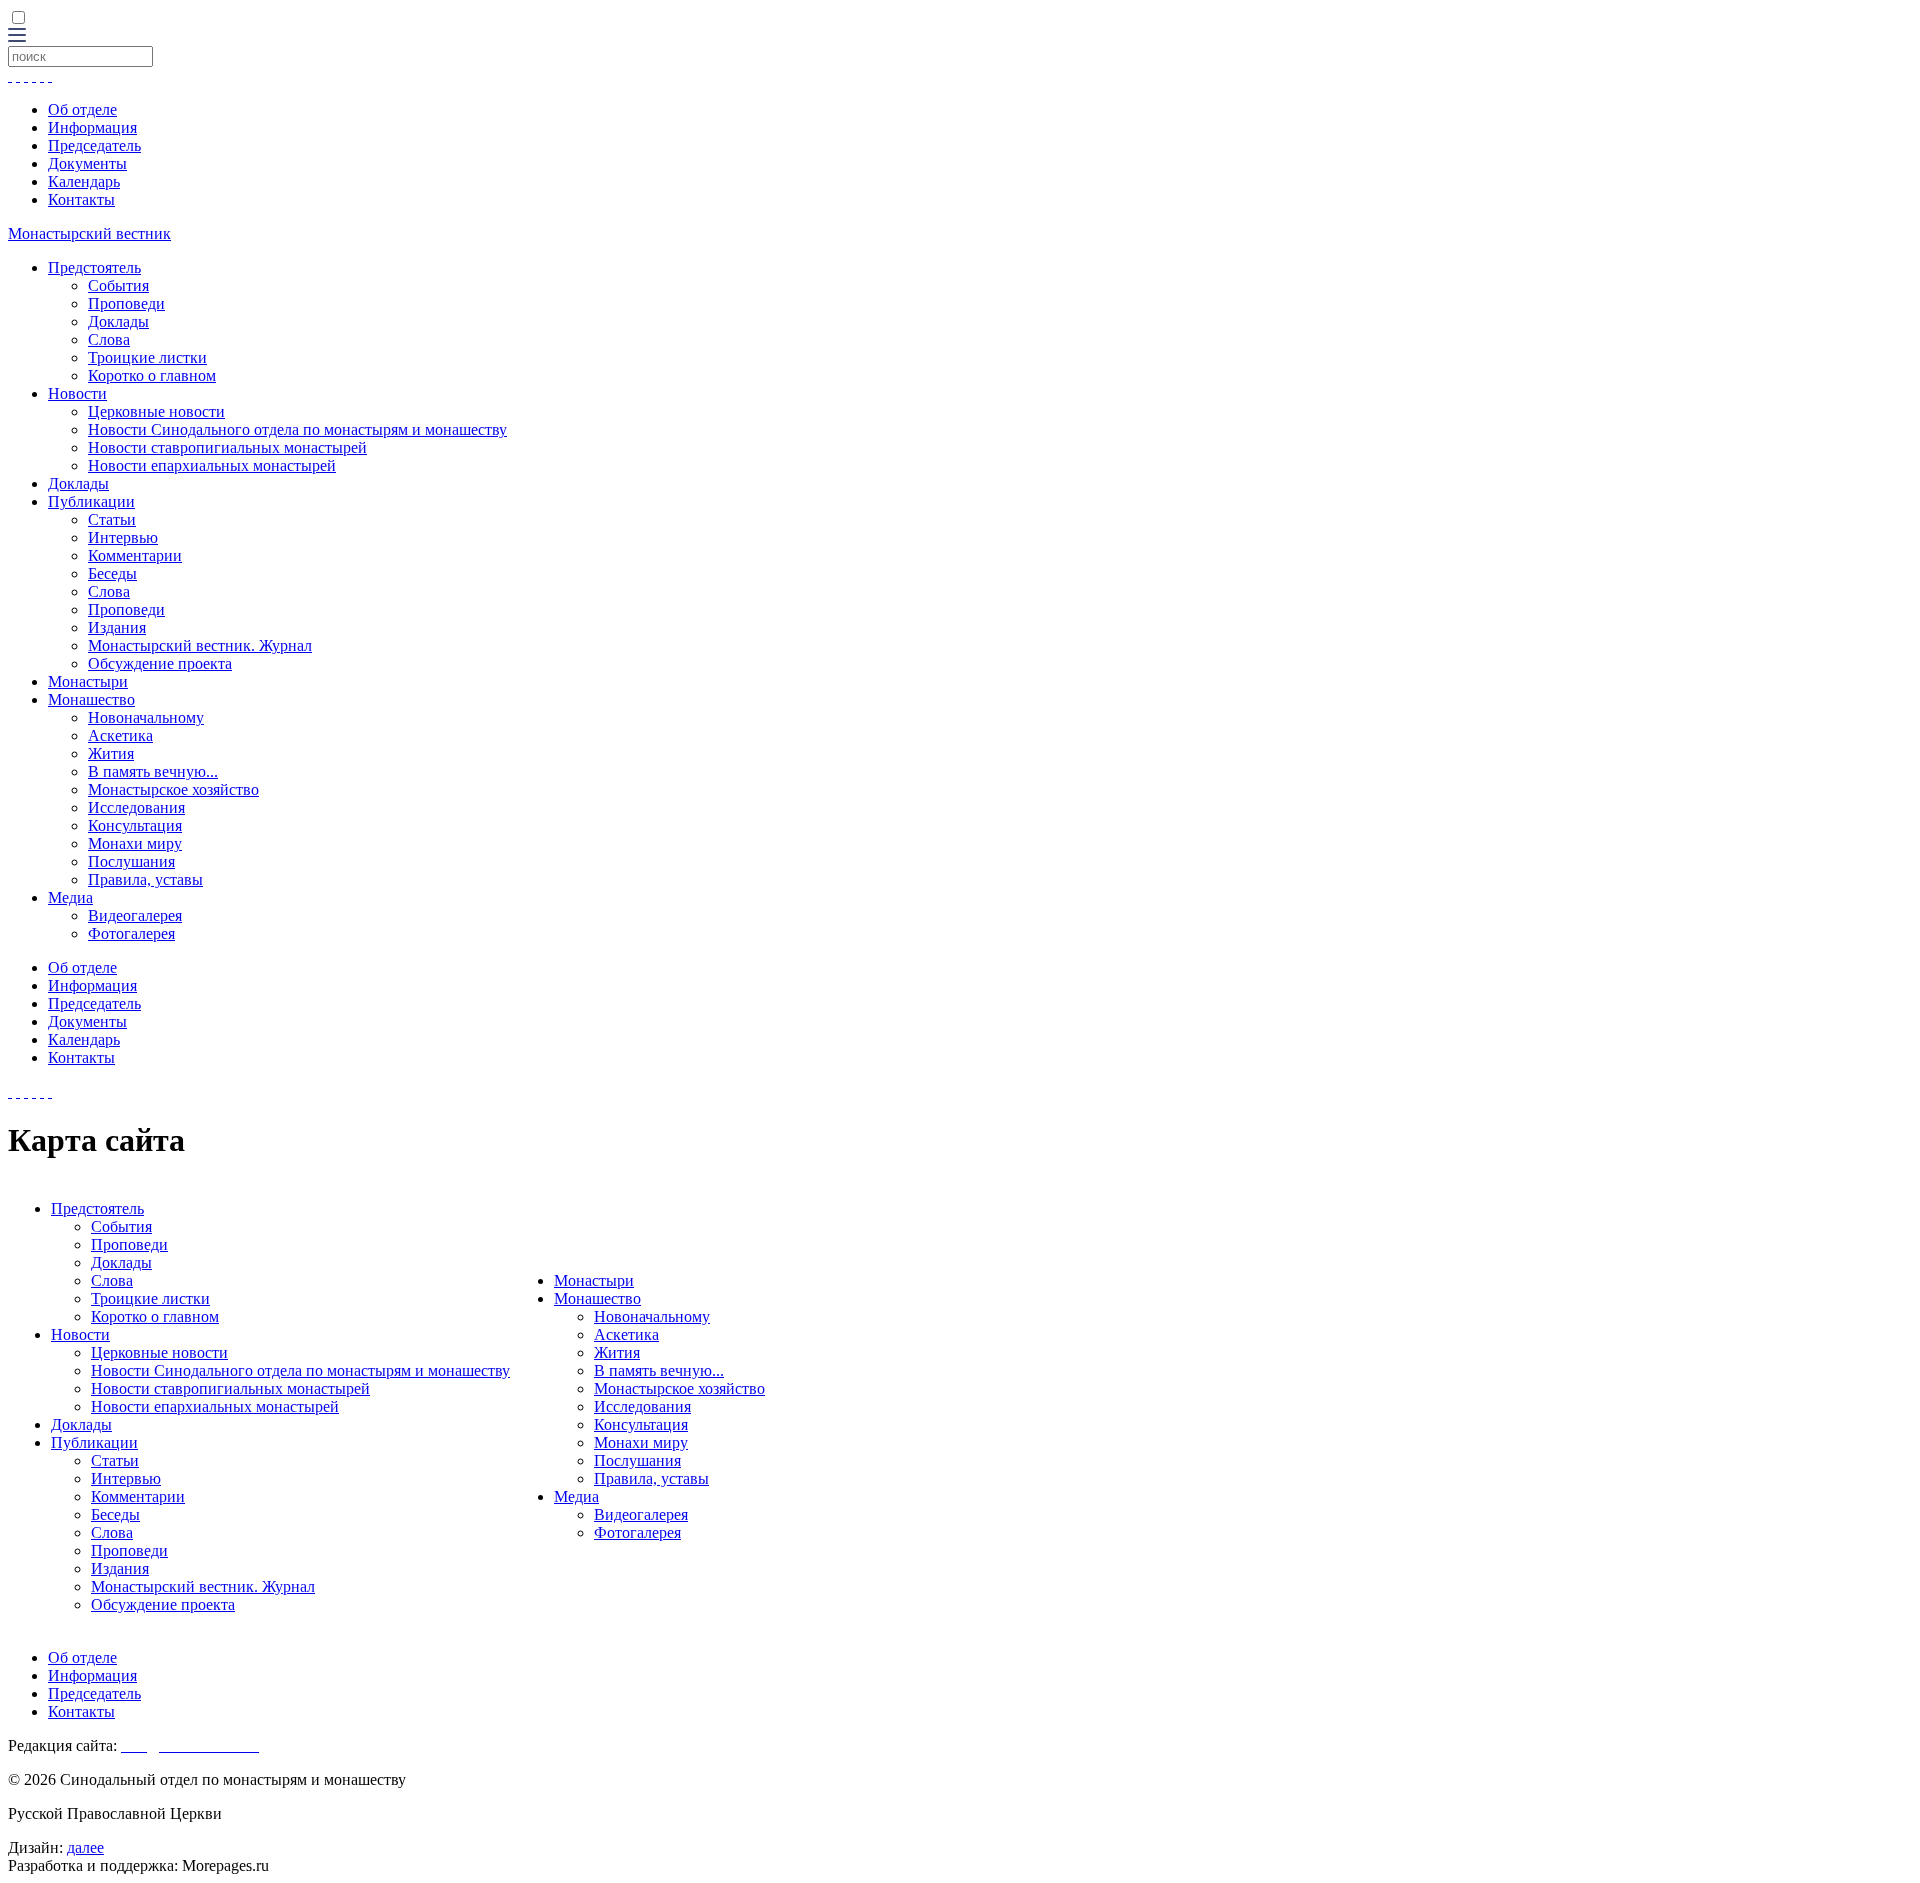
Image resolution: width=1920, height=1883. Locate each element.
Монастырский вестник (89, 233)
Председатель (94, 145)
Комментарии (135, 555)
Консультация (135, 825)
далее (85, 1847)
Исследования (136, 807)
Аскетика (120, 735)
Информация (92, 127)
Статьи (112, 519)
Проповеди (126, 303)
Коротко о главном (152, 375)
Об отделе (82, 109)
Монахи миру (135, 843)
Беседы (112, 573)
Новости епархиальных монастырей (212, 465)
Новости (77, 393)
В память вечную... (153, 771)
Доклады (118, 321)
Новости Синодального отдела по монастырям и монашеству (297, 429)
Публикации (91, 501)
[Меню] (17, 36)
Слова (109, 339)
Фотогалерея (131, 933)
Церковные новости (156, 411)
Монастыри (88, 681)
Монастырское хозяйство (173, 789)
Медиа (70, 897)
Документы (87, 163)
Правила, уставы (145, 879)
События (118, 285)
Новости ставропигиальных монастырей (227, 447)
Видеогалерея (135, 915)
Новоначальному (146, 717)
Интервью (123, 537)
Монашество (91, 699)
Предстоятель (94, 267)
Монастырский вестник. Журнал (200, 645)
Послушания (131, 861)
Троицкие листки (147, 357)
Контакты (81, 199)
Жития (111, 753)
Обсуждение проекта (160, 663)
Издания (117, 627)
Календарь (84, 181)
